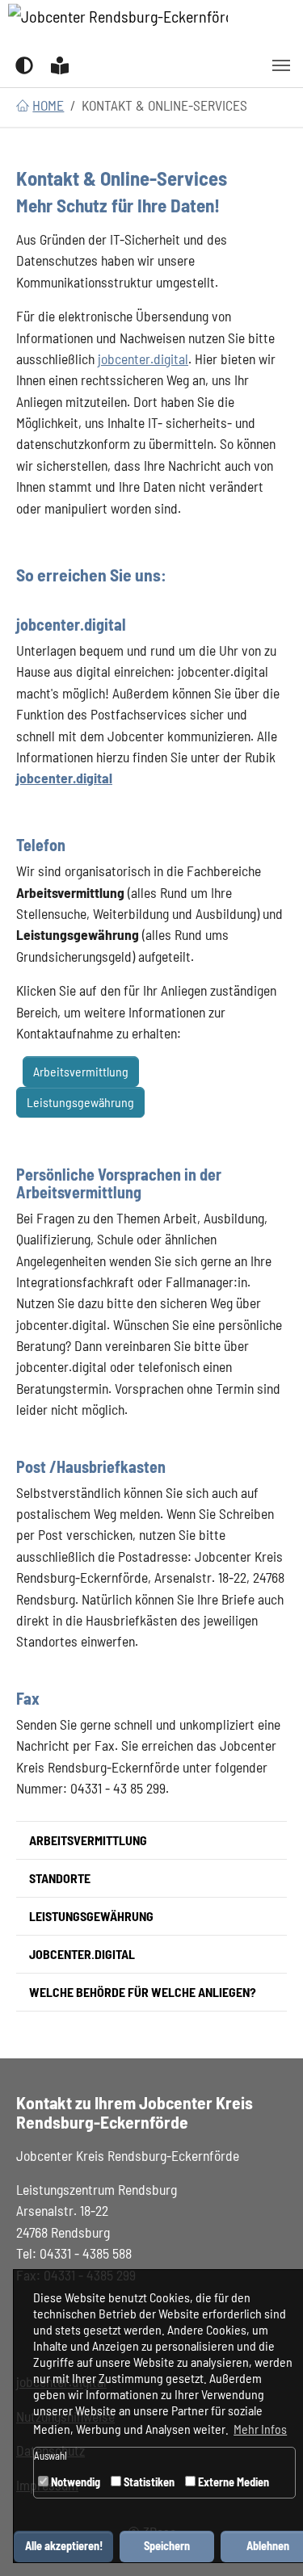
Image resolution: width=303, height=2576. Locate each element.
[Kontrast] (24, 64)
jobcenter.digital (143, 359)
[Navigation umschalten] (281, 65)
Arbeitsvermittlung (81, 1071)
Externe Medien (232, 2482)
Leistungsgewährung (80, 1102)
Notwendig (74, 2482)
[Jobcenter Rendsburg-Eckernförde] (118, 22)
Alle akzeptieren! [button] (64, 2546)
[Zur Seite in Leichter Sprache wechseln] (60, 64)
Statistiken (148, 2482)
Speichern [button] (167, 2546)
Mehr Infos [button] (260, 2429)
